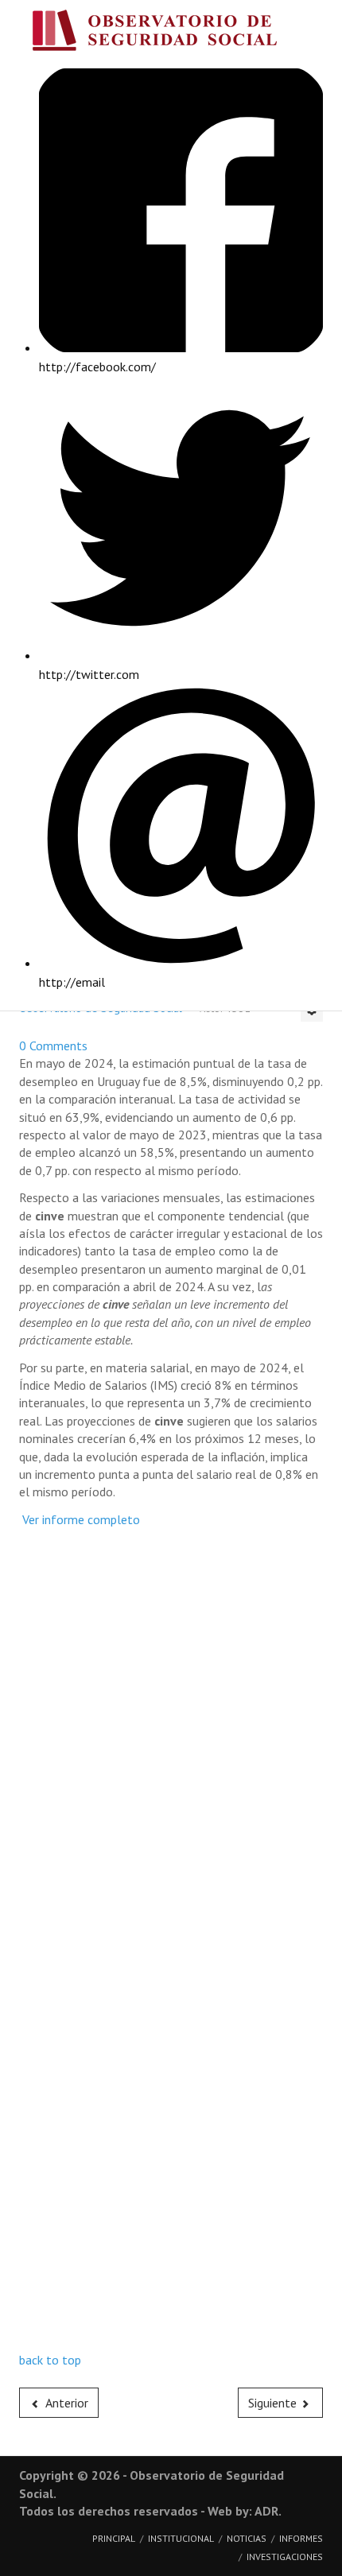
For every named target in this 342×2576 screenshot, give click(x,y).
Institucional (181, 2538)
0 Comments (53, 1046)
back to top (50, 2360)
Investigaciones (285, 2557)
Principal (114, 2538)
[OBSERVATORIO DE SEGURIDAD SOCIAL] (171, 34)
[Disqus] (171, 1736)
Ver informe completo (80, 1519)
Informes (301, 2538)
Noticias (247, 2538)
